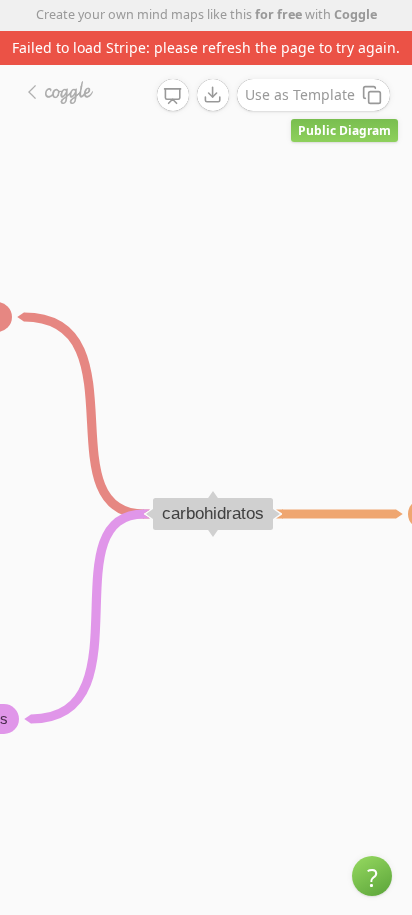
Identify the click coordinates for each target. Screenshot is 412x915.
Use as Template (300, 94)
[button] (372, 876)
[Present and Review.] (173, 96)
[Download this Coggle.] (213, 95)
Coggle (355, 14)
